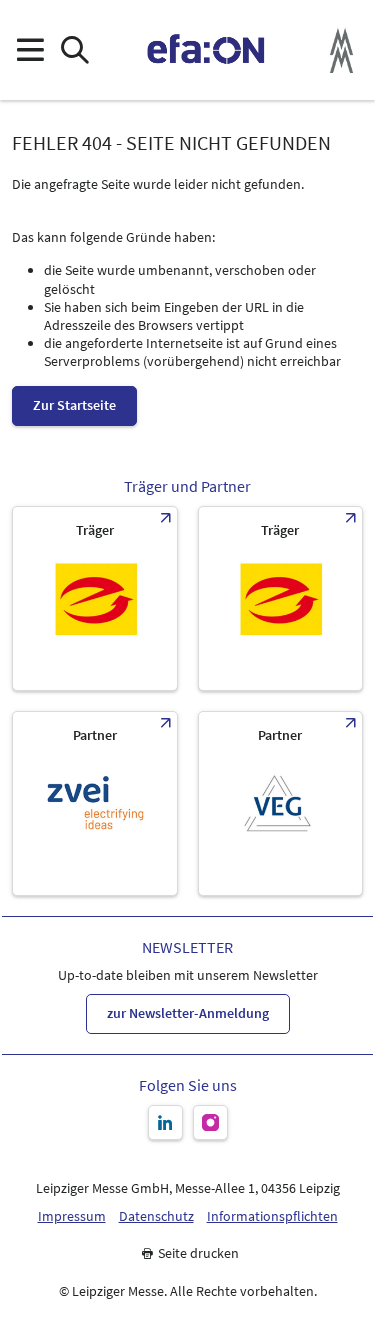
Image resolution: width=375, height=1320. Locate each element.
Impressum (72, 1216)
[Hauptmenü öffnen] (29, 50)
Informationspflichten (272, 1216)
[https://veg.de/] (281, 803)
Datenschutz (156, 1216)
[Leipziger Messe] (341, 50)
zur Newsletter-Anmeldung (188, 1013)
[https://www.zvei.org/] (95, 803)
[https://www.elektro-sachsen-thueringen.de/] (95, 598)
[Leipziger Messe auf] (165, 1122)
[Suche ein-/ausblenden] (74, 50)
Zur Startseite (74, 405)
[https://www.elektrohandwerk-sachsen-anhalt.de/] (281, 598)
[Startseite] (206, 50)
